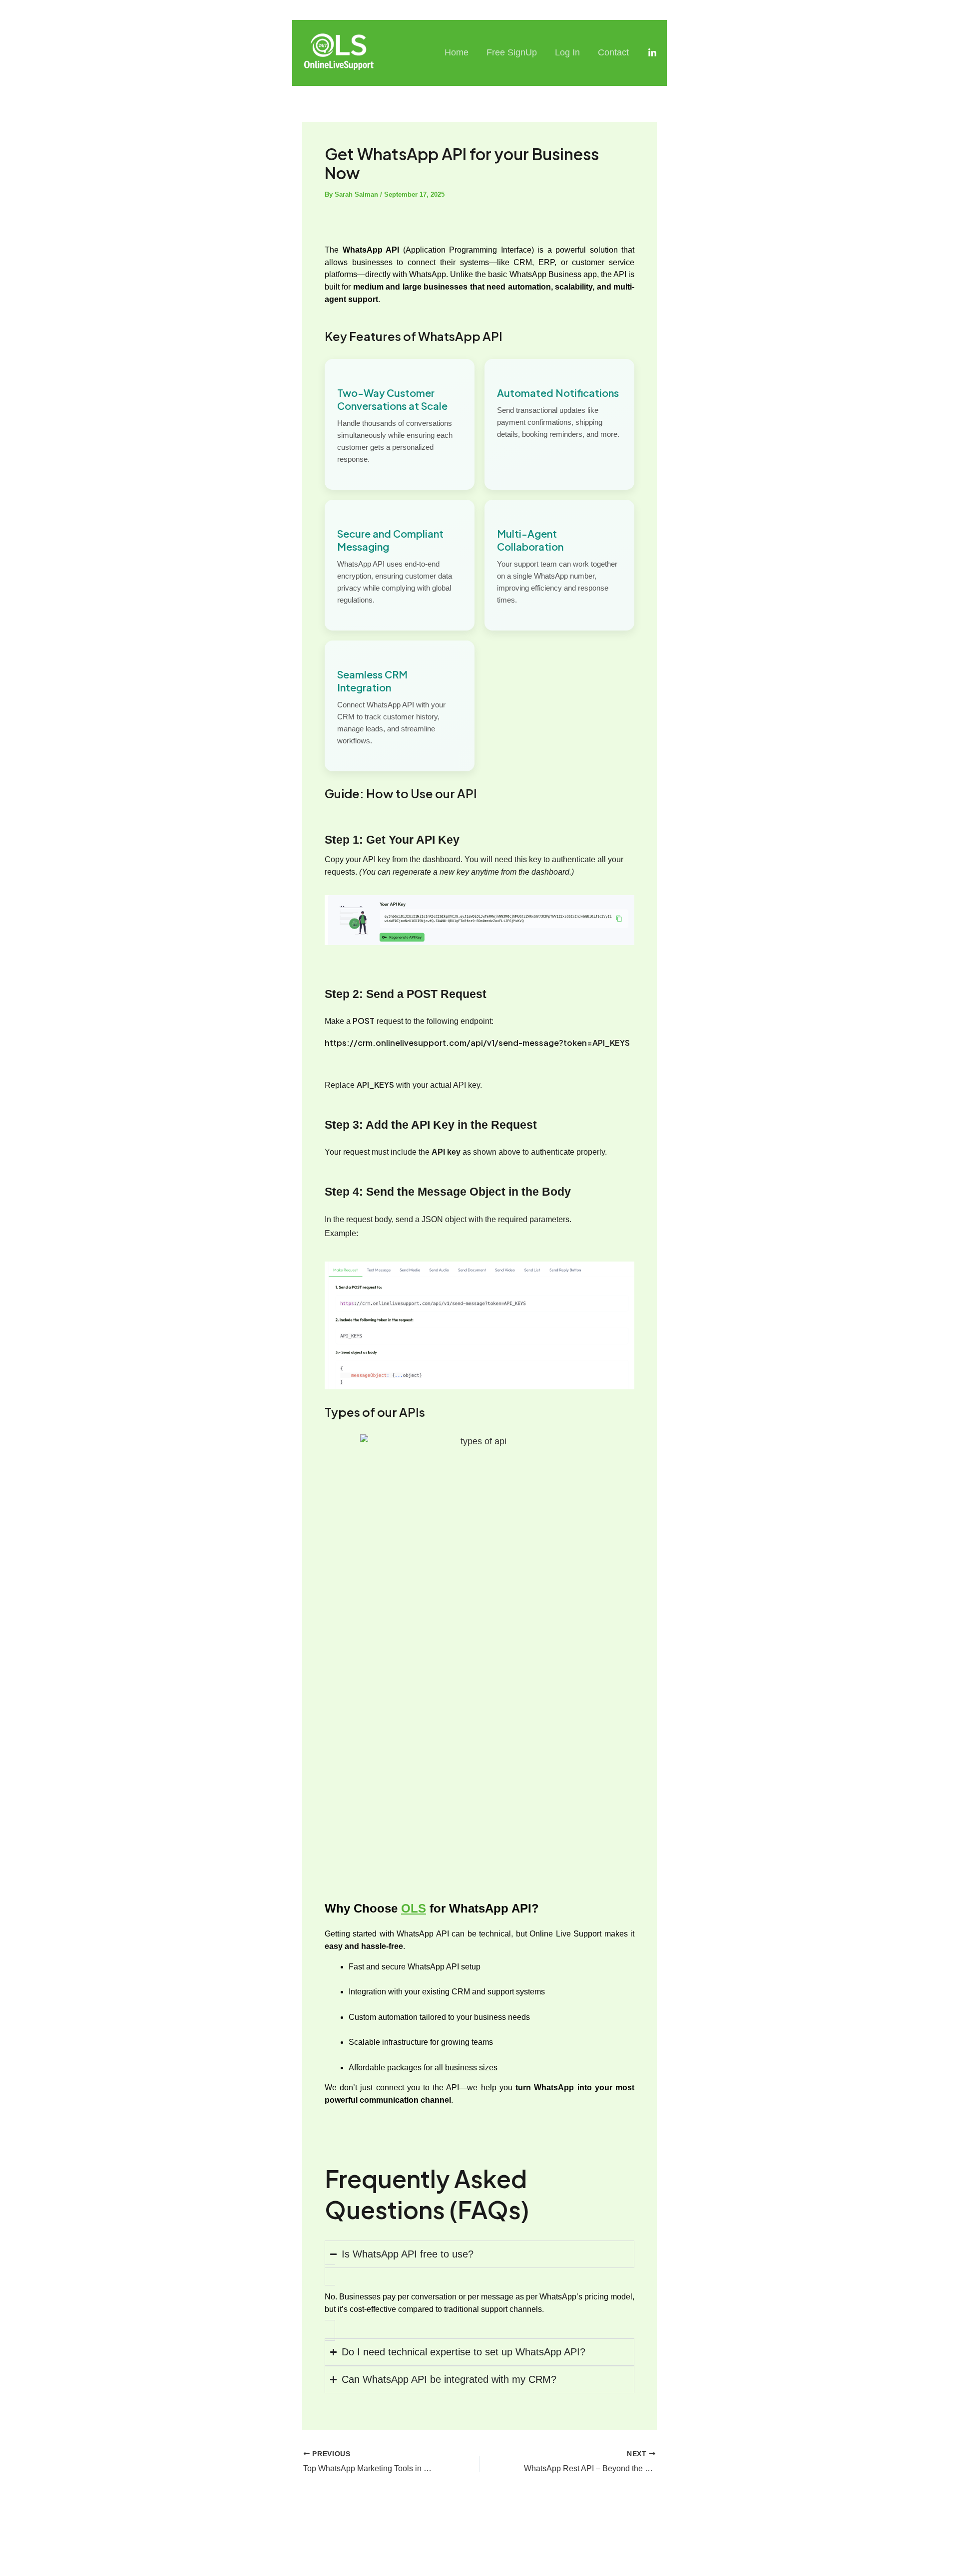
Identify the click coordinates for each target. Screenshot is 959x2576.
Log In (567, 52)
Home (457, 52)
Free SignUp (512, 52)
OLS (414, 1908)
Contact (613, 52)
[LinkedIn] (652, 53)
